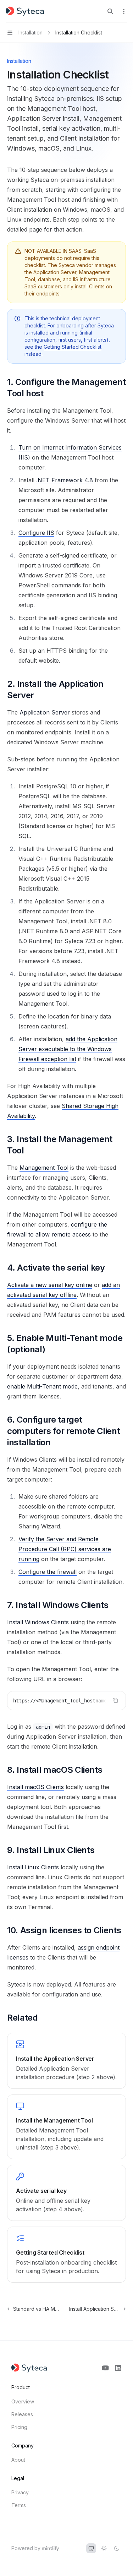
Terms (19, 2505)
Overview (23, 2401)
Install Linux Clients (33, 1867)
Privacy (20, 2492)
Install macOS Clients (35, 1787)
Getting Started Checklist (73, 347)
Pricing (19, 2427)
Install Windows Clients (38, 1622)
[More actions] (124, 11)
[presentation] (66, 1701)
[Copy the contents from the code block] (115, 1700)
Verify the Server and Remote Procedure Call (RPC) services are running (65, 1549)
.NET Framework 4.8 (65, 480)
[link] (66, 2061)
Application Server (45, 712)
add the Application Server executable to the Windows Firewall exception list (68, 1049)
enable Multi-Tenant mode (42, 1386)
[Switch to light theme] (104, 2548)
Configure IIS (36, 533)
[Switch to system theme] (91, 2548)
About (18, 2460)
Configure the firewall (48, 1572)
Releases (22, 2414)
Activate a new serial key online (50, 1285)
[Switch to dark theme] (117, 2548)
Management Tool (44, 1168)
